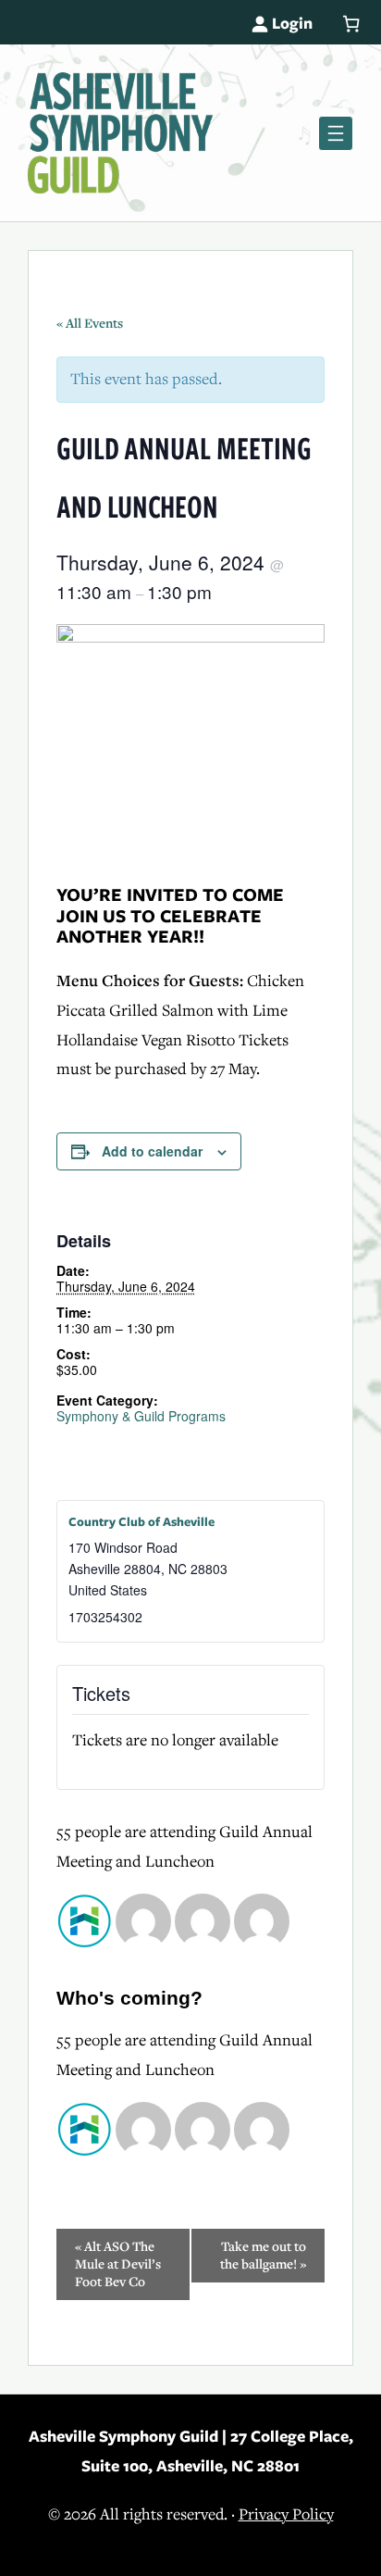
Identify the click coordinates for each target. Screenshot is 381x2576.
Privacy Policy (286, 2514)
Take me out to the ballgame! (263, 2256)
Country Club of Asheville (141, 1522)
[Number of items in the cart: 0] (351, 24)
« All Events (90, 324)
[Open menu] (336, 133)
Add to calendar (152, 1151)
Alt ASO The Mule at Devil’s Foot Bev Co (118, 2264)
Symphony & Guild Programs (141, 1416)
